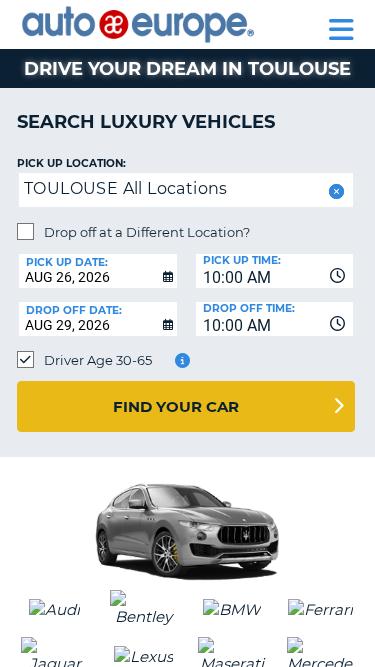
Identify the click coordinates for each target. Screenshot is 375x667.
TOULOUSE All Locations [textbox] (126, 188)
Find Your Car (176, 406)
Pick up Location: (71, 163)
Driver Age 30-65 (98, 360)
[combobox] (275, 271)
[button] (334, 191)
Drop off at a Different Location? (147, 232)
